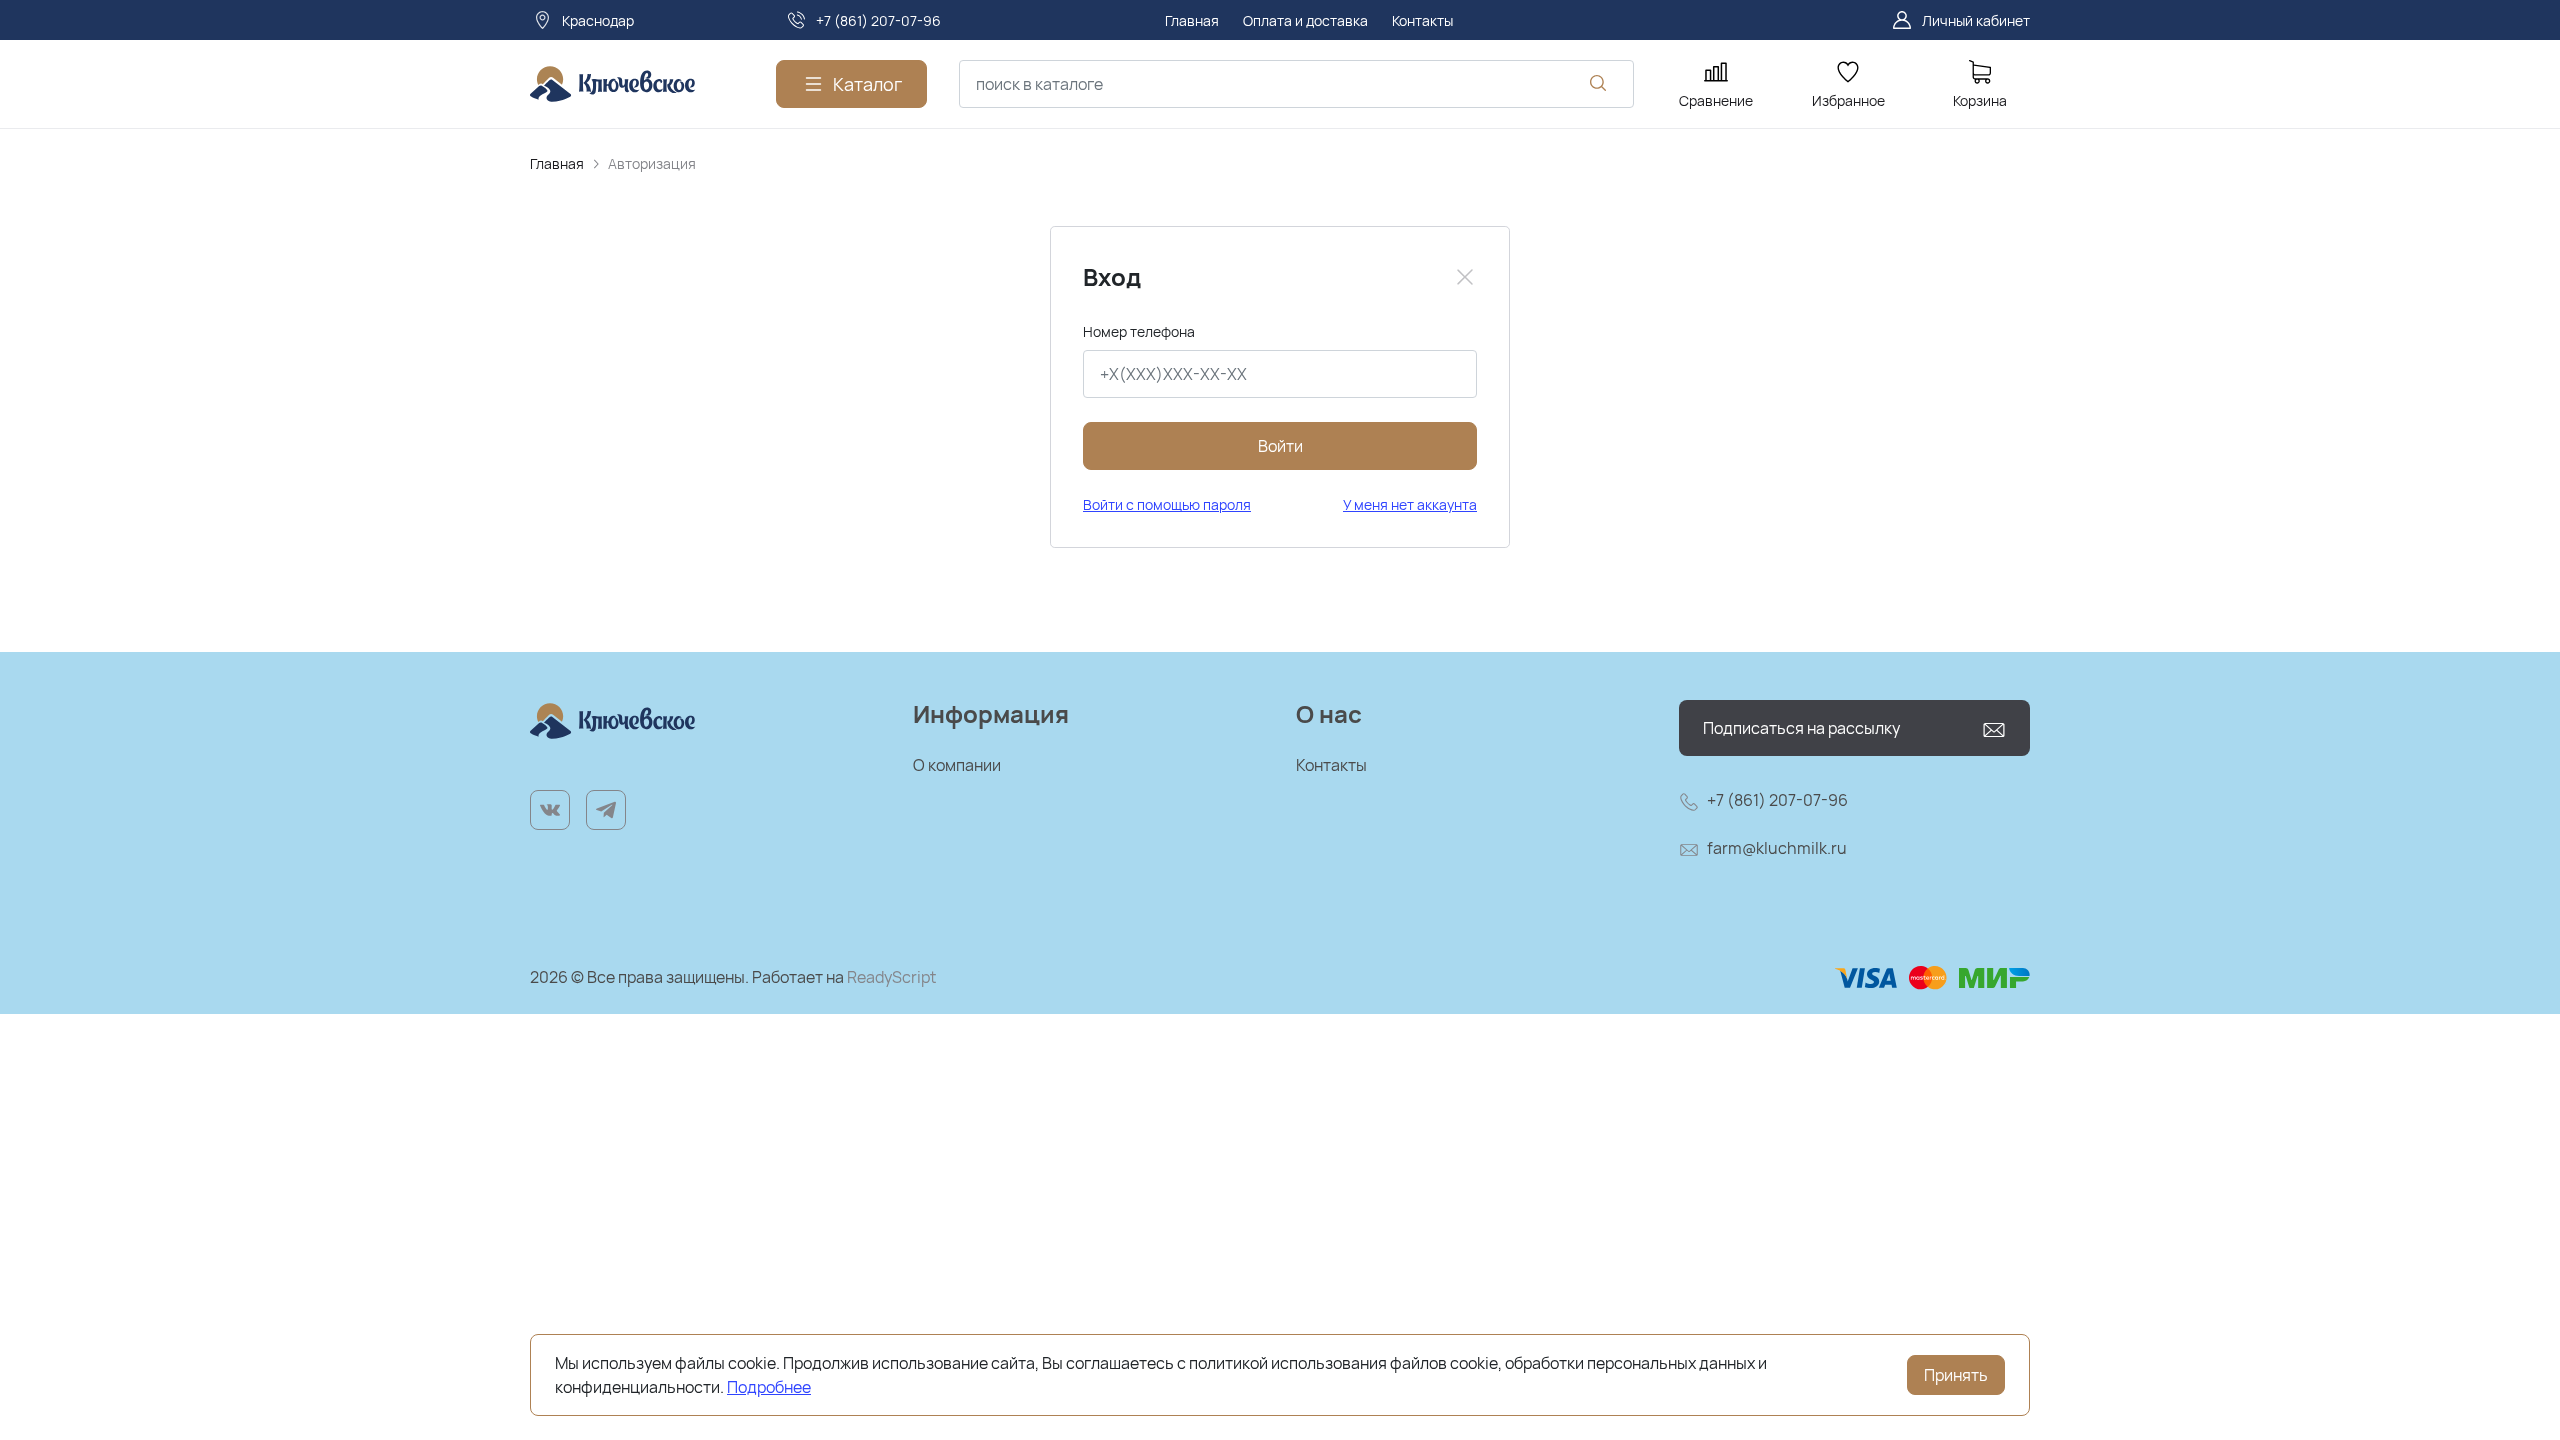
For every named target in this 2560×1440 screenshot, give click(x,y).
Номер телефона (1139, 331)
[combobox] (1296, 84)
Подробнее (769, 1387)
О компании (957, 765)
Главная (557, 163)
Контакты (1331, 765)
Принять (1956, 1375)
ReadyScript (891, 977)
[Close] (1465, 277)
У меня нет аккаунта (1410, 504)
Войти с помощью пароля (1167, 504)
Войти (1280, 446)
